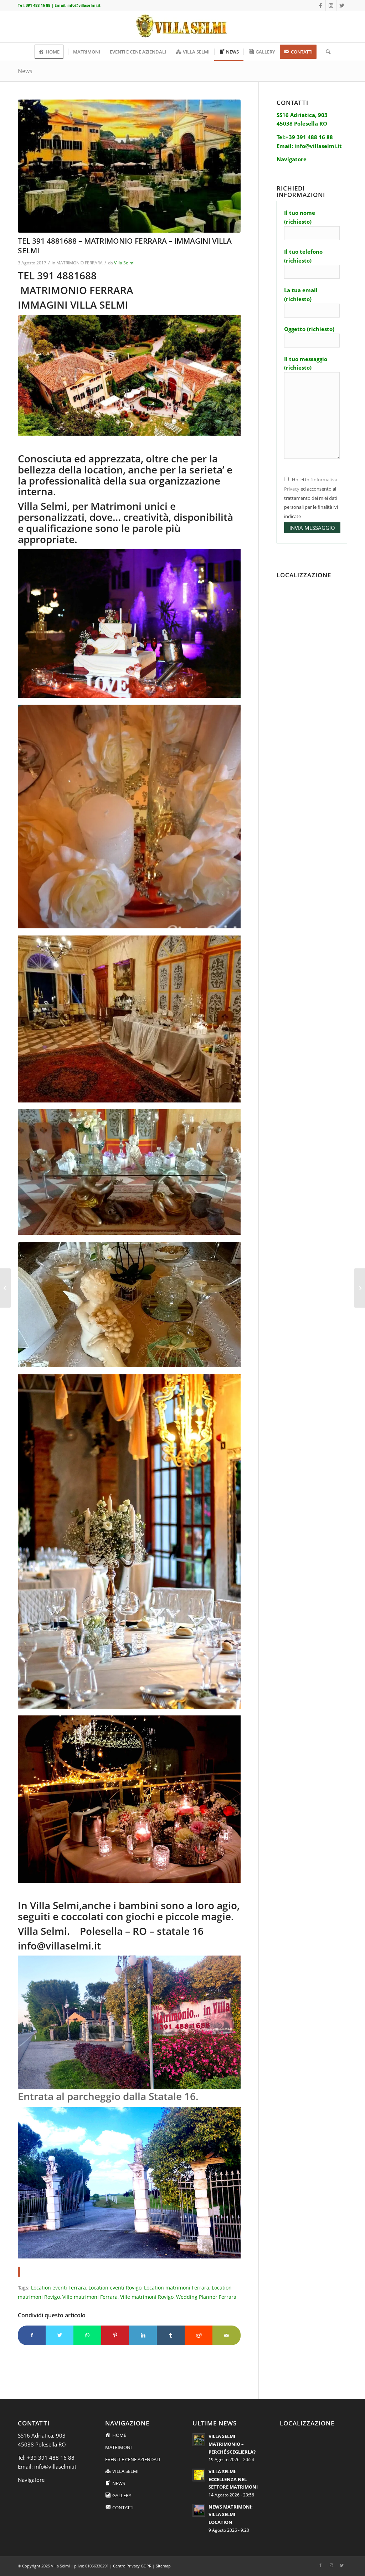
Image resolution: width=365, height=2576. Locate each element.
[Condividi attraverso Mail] (226, 2335)
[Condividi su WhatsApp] (87, 2335)
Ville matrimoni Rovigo (147, 2297)
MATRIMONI (119, 2447)
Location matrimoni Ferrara (177, 2288)
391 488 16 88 (38, 5)
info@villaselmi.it (84, 5)
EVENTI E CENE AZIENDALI (133, 2459)
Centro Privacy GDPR (132, 2566)
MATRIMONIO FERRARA (79, 263)
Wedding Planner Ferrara (206, 2297)
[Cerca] (326, 52)
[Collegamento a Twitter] (342, 5)
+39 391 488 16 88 (51, 2458)
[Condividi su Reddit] (199, 2335)
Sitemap (163, 2566)
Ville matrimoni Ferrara (90, 2297)
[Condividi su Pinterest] (115, 2335)
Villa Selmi (124, 263)
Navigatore (31, 2480)
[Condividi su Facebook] (32, 2335)
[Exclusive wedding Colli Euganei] (129, 166)
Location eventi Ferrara (58, 2288)
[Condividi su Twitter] (60, 2335)
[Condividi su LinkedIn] (143, 2335)
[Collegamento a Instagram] (331, 5)
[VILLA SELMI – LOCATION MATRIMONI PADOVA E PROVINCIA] (6, 1288)
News (25, 71)
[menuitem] (51, 52)
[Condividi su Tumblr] (171, 2335)
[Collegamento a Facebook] (320, 5)
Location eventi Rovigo (115, 2288)
